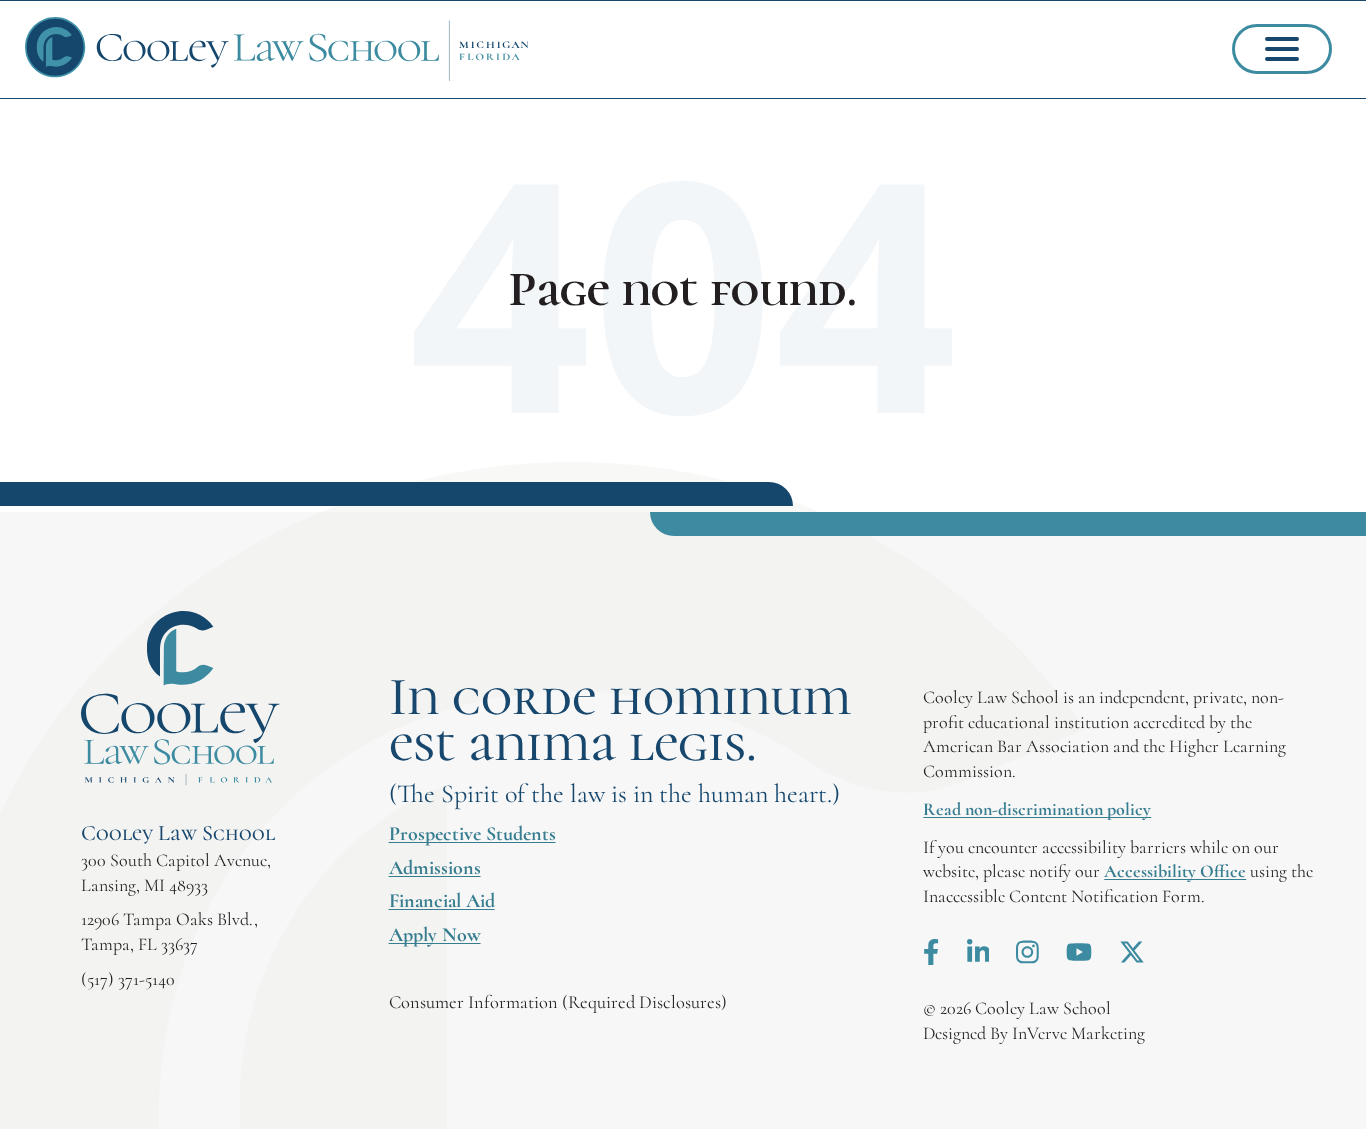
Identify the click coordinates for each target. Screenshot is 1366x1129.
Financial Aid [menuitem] (442, 901)
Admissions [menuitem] (435, 868)
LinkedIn (978, 952)
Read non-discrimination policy (1037, 809)
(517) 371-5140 (128, 979)
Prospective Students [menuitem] (472, 834)
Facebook (931, 952)
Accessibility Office (1175, 871)
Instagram (1027, 952)
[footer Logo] (180, 698)
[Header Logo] (277, 49)
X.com (1132, 952)
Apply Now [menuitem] (435, 935)
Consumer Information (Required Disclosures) (558, 1002)
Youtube (1079, 952)
